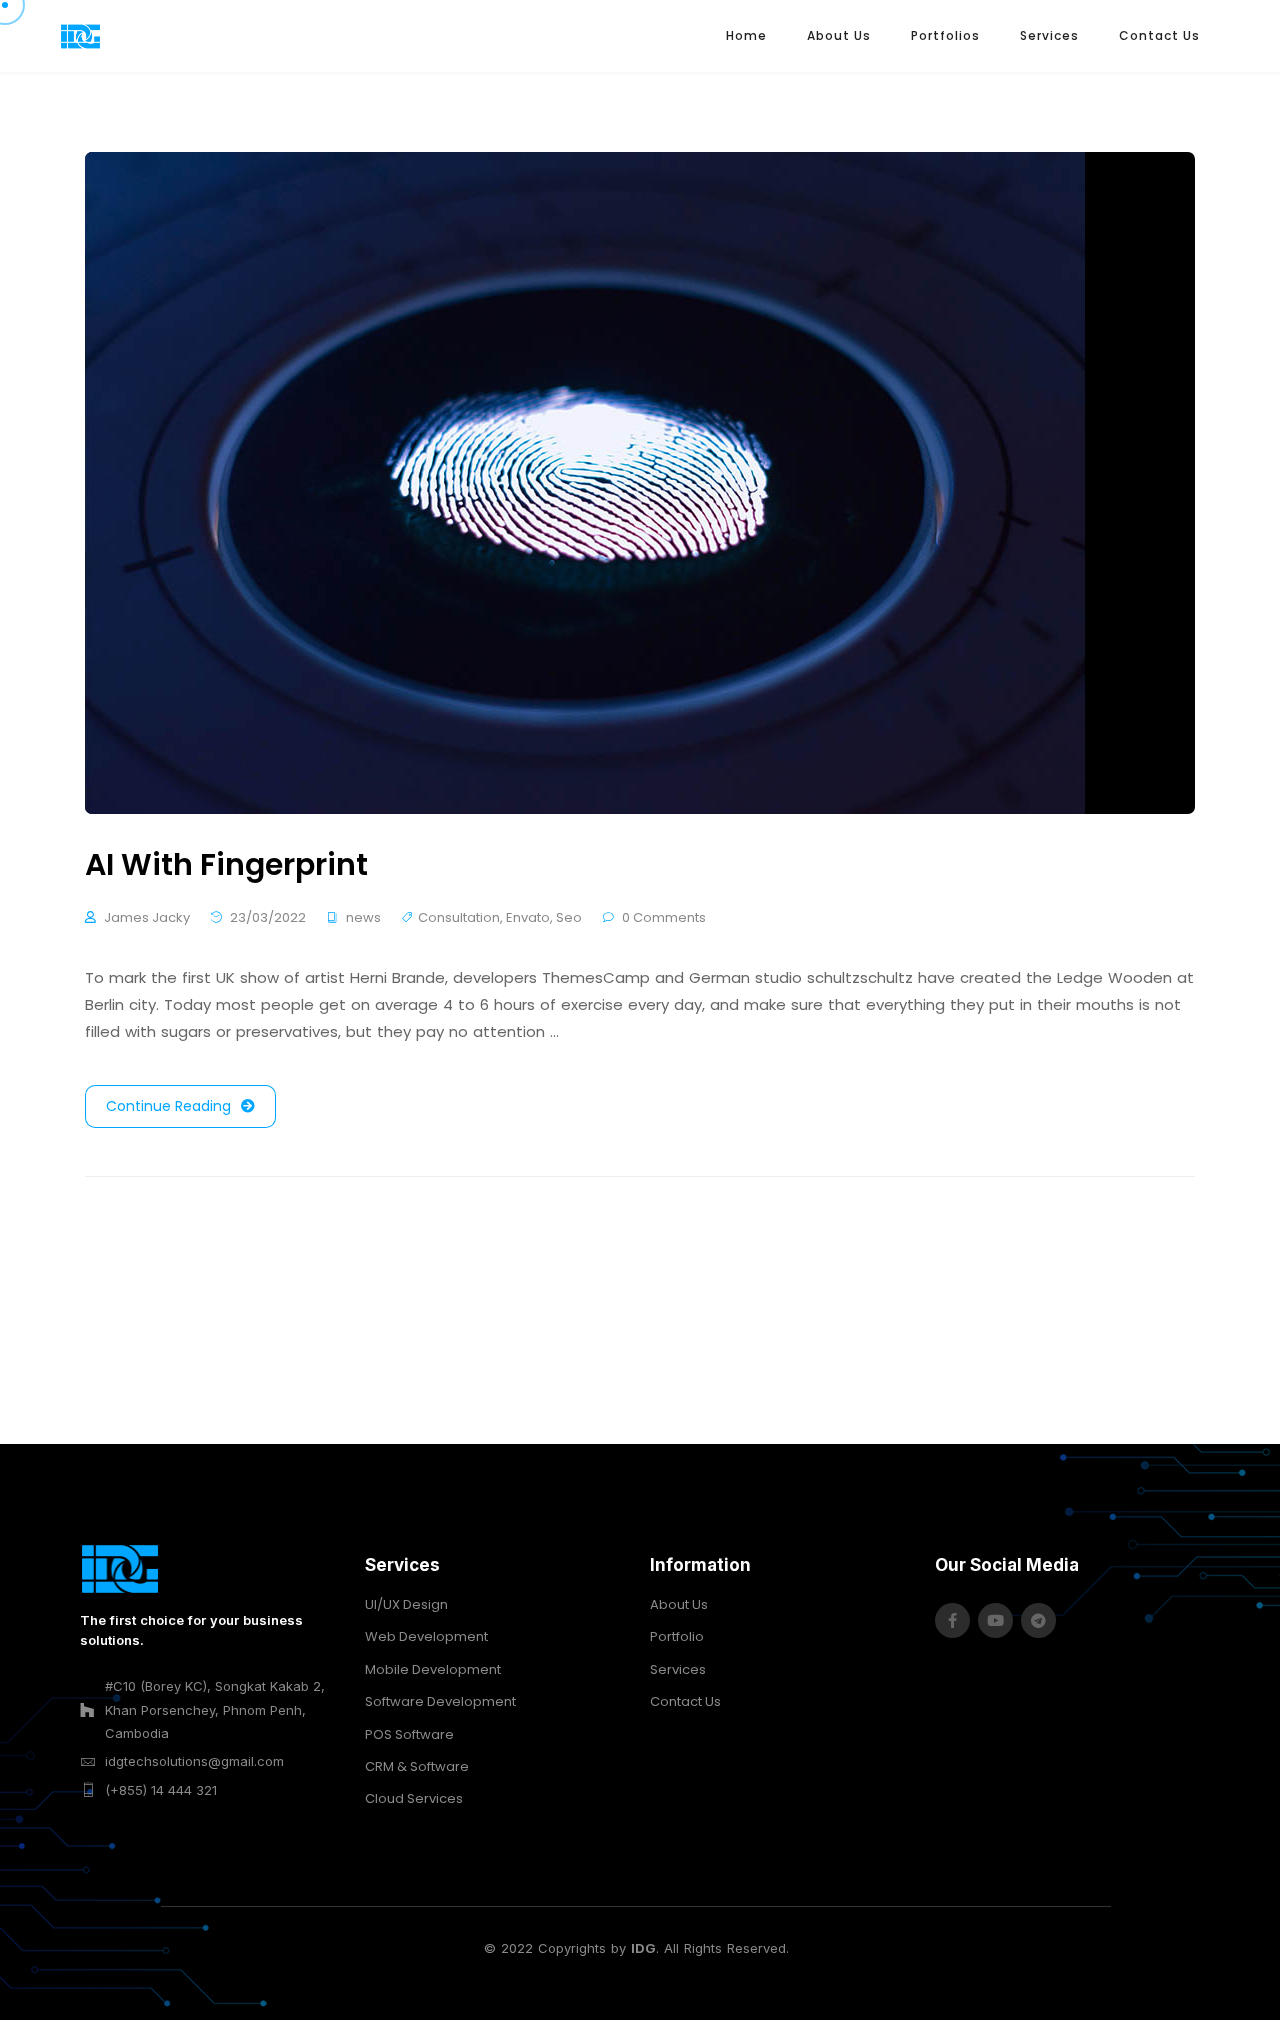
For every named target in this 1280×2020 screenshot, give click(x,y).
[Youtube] (995, 1620)
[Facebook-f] (952, 1620)
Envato (528, 917)
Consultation (459, 917)
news (363, 917)
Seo (569, 917)
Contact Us (1159, 35)
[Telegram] (1038, 1620)
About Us (839, 35)
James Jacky (147, 917)
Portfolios (945, 35)
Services (1049, 35)
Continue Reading (168, 1106)
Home (746, 35)
